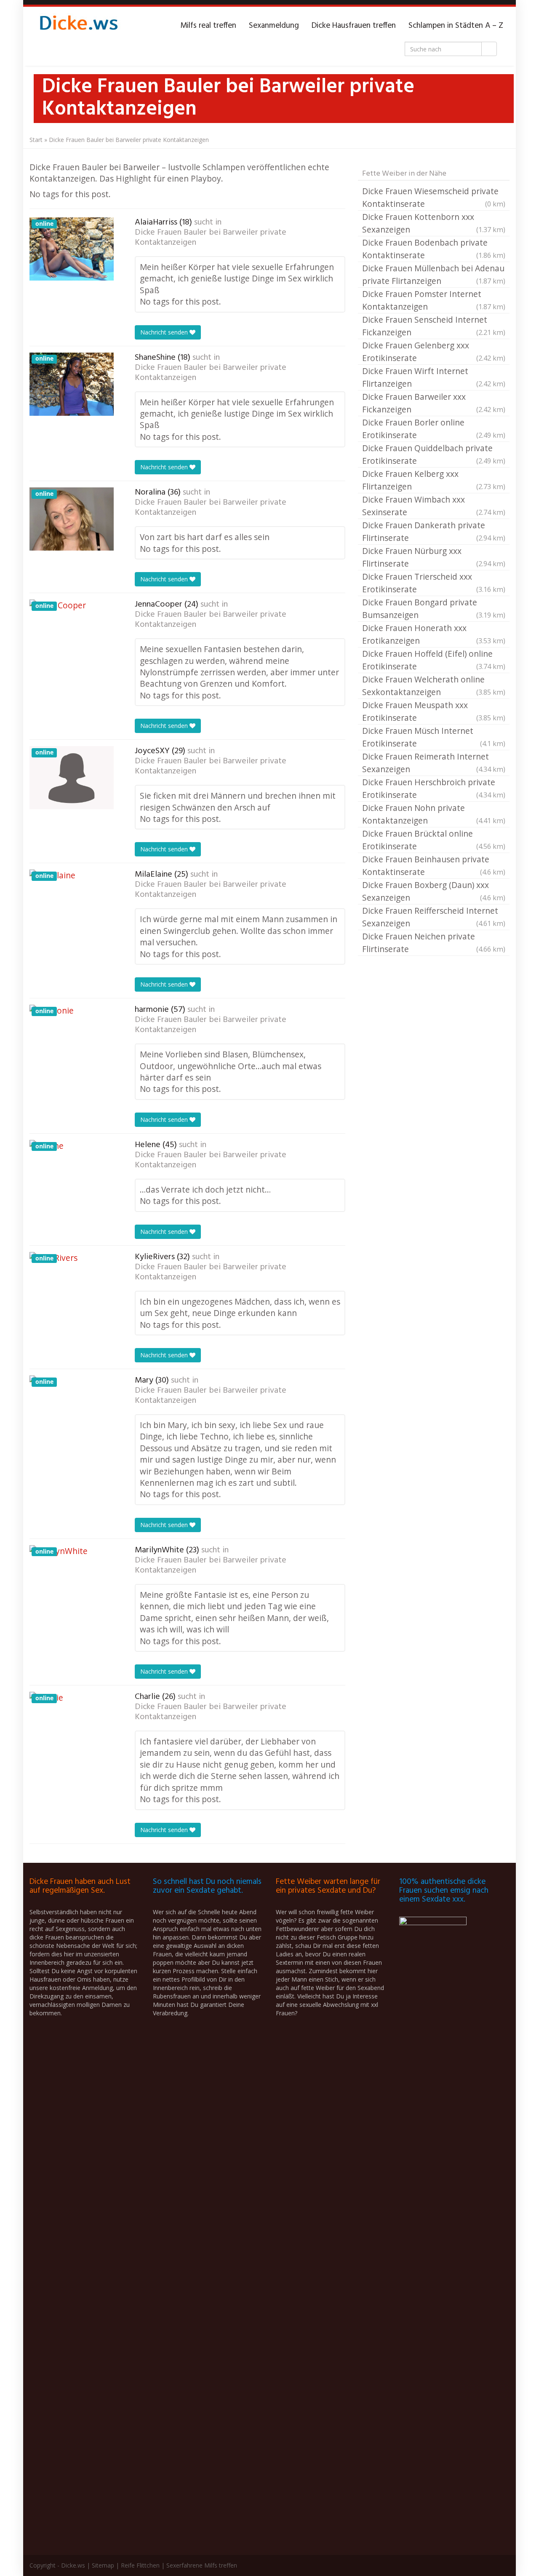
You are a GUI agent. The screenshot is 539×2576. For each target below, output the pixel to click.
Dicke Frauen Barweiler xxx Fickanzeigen (434, 403)
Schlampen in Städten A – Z (456, 26)
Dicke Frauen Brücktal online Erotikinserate (434, 840)
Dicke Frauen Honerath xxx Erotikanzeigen (434, 634)
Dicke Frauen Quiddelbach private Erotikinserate (434, 454)
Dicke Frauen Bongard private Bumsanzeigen (434, 609)
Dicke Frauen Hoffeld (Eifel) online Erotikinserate (434, 660)
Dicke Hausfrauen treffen (354, 26)
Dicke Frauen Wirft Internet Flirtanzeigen (434, 377)
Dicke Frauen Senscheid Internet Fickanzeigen (434, 326)
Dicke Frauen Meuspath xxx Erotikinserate (434, 711)
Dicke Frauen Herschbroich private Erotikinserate (434, 788)
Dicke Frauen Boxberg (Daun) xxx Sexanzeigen (434, 891)
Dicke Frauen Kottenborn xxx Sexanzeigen (434, 223)
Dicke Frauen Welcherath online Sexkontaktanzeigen (434, 686)
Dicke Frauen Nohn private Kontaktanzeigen (434, 814)
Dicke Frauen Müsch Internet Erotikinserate (434, 737)
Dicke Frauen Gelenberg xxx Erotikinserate (434, 352)
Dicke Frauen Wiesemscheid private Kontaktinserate (434, 197)
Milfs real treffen (208, 26)
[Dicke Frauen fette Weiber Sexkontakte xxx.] (78, 26)
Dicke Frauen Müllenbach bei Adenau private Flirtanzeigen (434, 274)
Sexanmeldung (274, 26)
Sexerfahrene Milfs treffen (202, 2565)
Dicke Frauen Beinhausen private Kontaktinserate (434, 865)
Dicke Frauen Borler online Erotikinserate (434, 429)
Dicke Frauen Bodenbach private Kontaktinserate (434, 249)
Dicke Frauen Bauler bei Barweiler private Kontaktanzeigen (211, 238)
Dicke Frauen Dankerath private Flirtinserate (434, 531)
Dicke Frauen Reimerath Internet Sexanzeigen (434, 763)
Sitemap (103, 2565)
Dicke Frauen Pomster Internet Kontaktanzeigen (434, 300)
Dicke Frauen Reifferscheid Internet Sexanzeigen (434, 917)
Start (36, 140)
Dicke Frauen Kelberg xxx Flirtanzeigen (434, 480)
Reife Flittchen (140, 2565)
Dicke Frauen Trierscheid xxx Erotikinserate (434, 583)
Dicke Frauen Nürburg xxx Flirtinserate (434, 557)
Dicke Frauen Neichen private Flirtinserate (434, 943)
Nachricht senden (165, 332)
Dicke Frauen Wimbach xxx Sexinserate (434, 506)
